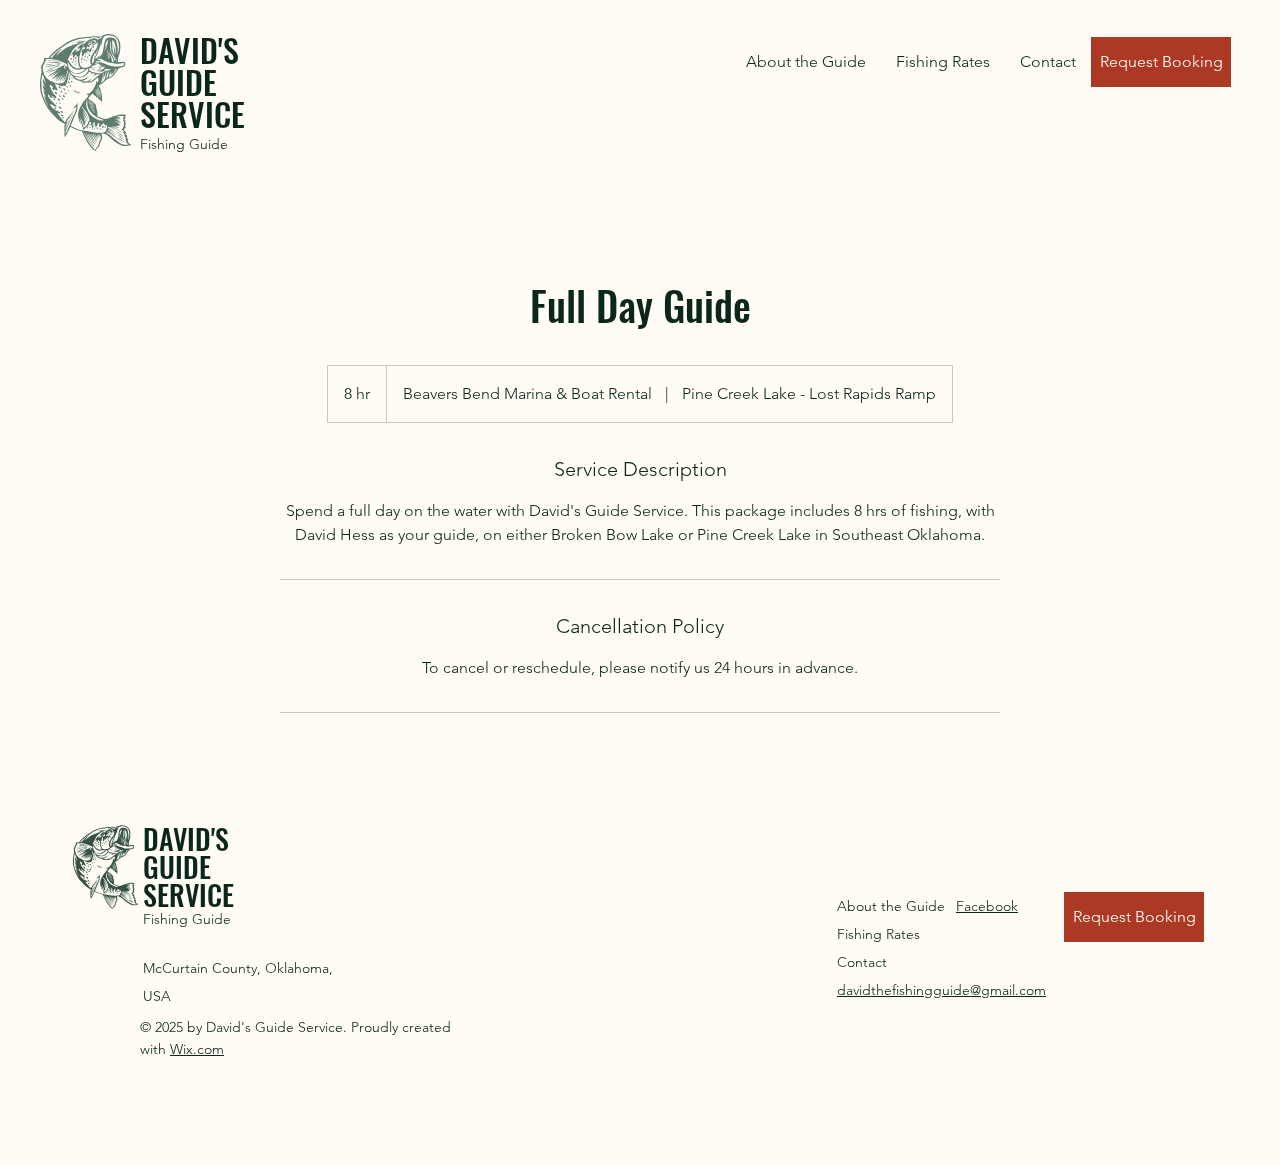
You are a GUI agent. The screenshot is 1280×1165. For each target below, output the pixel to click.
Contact (862, 962)
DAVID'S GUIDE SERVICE (192, 81)
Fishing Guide (184, 144)
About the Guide (891, 906)
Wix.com (197, 1049)
